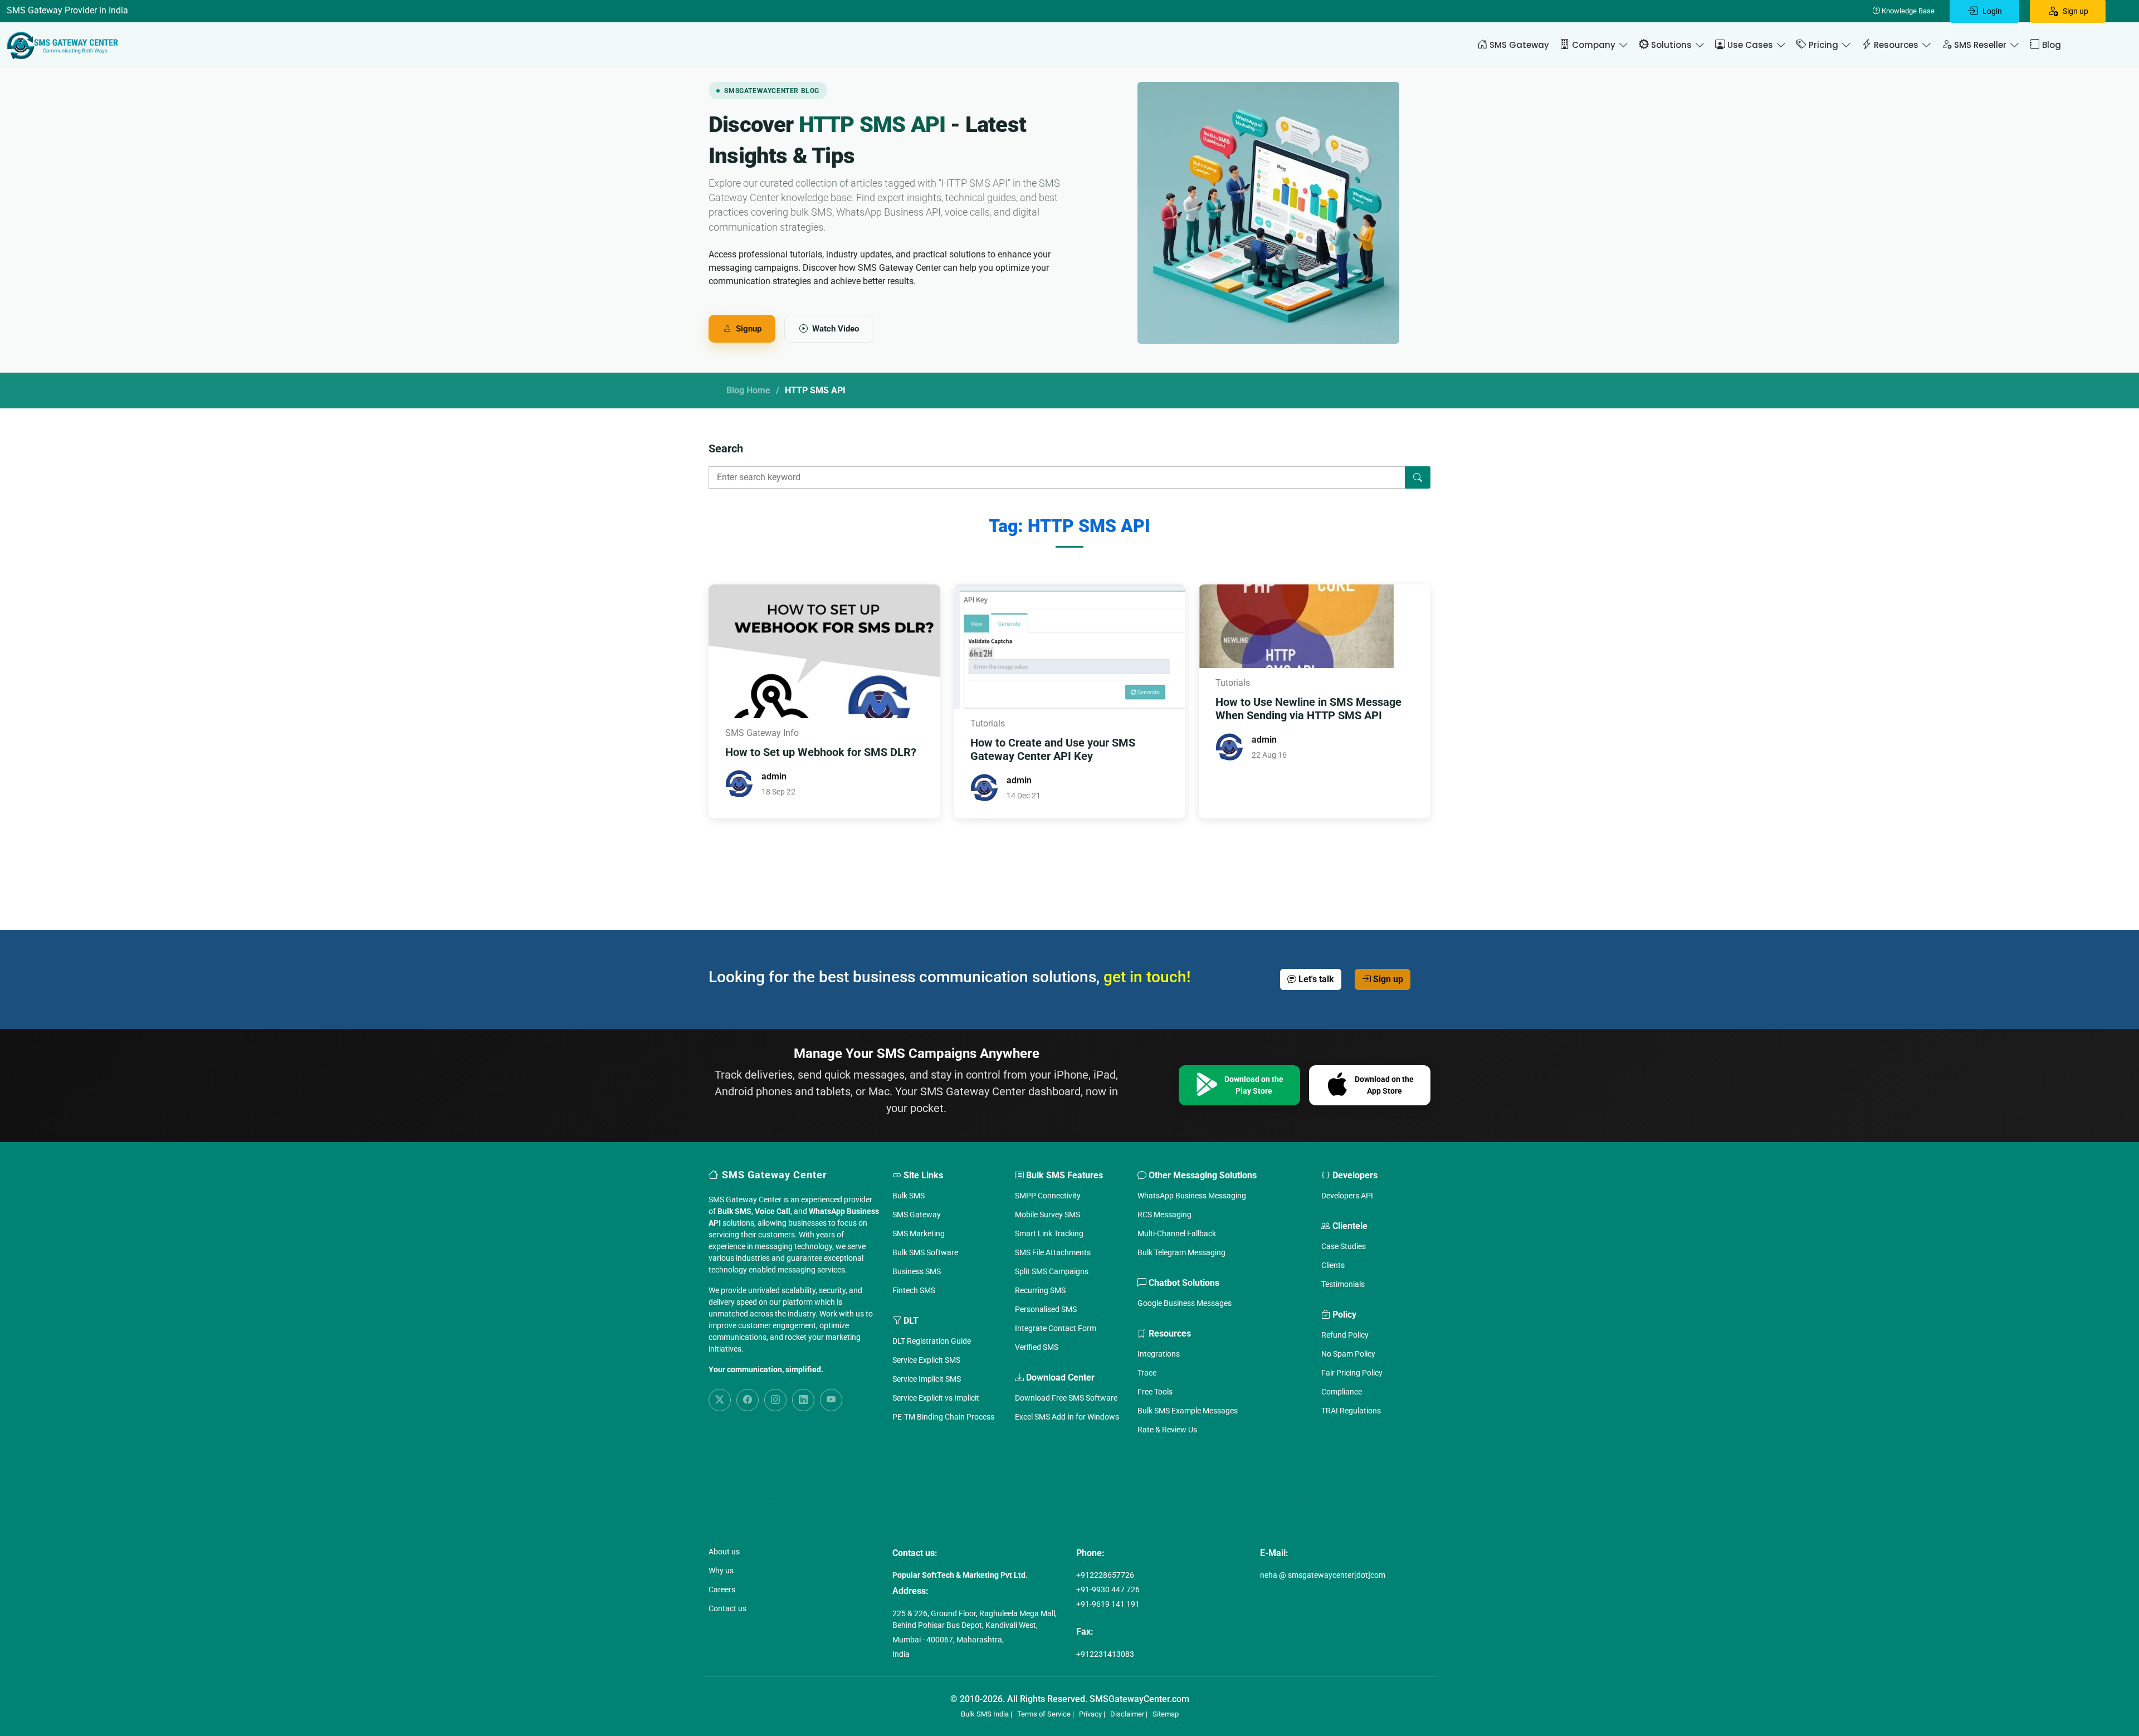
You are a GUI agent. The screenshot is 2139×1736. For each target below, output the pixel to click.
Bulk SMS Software (925, 1252)
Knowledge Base (1907, 11)
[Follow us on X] (720, 1400)
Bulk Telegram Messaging (1181, 1252)
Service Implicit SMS (927, 1379)
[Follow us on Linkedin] (803, 1400)
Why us (721, 1571)
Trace (1147, 1373)
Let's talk (1315, 979)
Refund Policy (1345, 1335)
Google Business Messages (1185, 1303)
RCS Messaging (1164, 1215)
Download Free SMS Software (1066, 1398)
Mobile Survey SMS (1047, 1215)
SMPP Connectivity (1048, 1196)
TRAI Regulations (1351, 1411)
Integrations (1159, 1354)
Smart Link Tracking (1049, 1233)
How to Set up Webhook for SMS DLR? (821, 752)
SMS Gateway (917, 1215)
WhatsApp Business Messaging (1192, 1196)
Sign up (1387, 979)
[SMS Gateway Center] (65, 45)
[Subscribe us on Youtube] (831, 1400)
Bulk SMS (909, 1196)
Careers (722, 1589)
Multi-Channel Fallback (1177, 1233)
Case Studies (1344, 1246)
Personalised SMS (1046, 1309)
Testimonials (1343, 1284)
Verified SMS (1037, 1347)
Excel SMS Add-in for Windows (1067, 1417)
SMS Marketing (919, 1233)
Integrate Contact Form (1056, 1328)
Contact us (727, 1608)
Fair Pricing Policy (1352, 1373)
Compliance (1342, 1392)
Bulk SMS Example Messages (1188, 1411)
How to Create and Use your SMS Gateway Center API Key (1053, 749)
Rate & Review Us (1167, 1430)
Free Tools (1155, 1392)
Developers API (1347, 1196)
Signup (749, 329)
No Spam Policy (1348, 1354)
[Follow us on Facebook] (748, 1400)
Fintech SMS (914, 1290)
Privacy (1090, 1714)
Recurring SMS (1040, 1290)
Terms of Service (1044, 1714)
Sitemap (1166, 1714)
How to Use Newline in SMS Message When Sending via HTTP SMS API (1308, 709)
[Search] (1418, 477)
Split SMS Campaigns (1052, 1271)
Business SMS (917, 1271)
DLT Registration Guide (932, 1341)
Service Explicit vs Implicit (936, 1398)
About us (724, 1552)
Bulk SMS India (985, 1714)
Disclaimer (1127, 1714)
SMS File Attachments (1053, 1252)
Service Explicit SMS (926, 1360)
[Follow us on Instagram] (775, 1400)
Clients (1333, 1265)
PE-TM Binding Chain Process (943, 1417)
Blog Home (748, 390)
